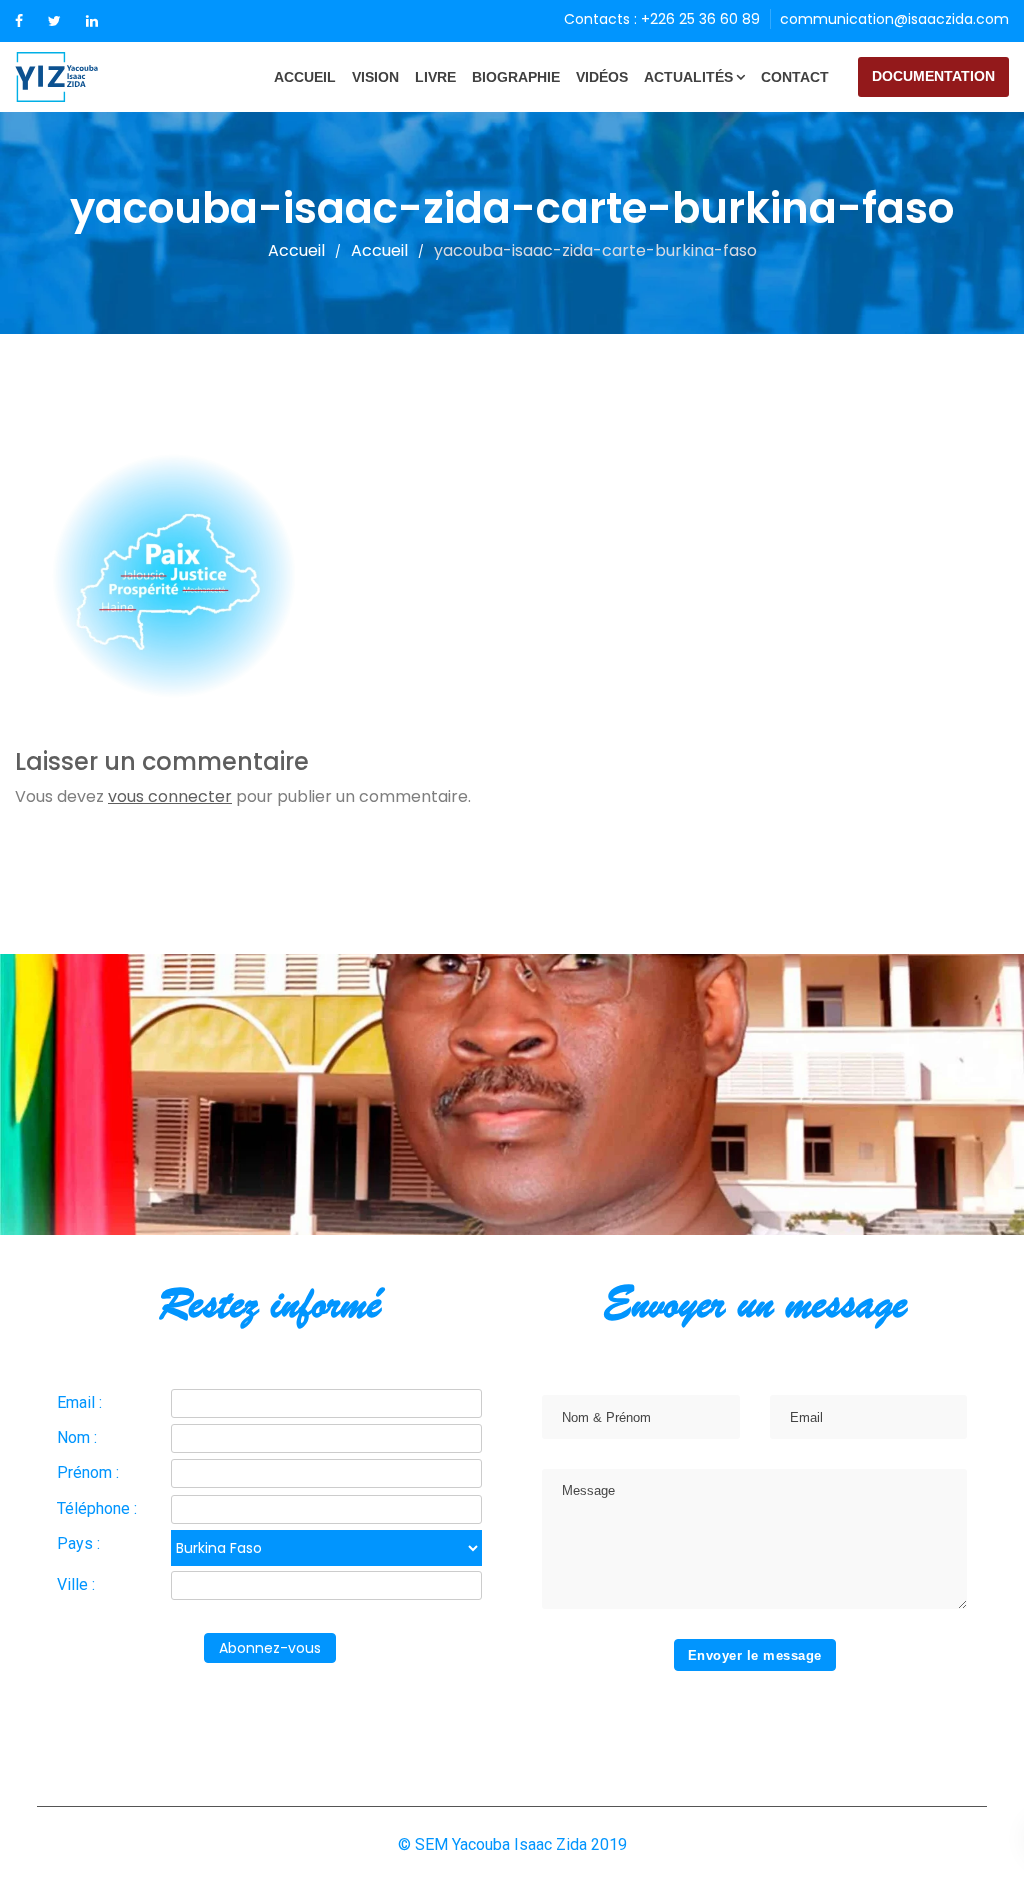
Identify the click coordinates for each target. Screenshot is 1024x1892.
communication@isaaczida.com (894, 19)
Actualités (688, 77)
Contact (795, 77)
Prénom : (88, 1472)
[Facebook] (19, 21)
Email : (79, 1402)
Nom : (77, 1437)
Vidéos (602, 77)
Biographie (516, 77)
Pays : (78, 1543)
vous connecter (170, 796)
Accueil (305, 77)
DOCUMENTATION (933, 76)
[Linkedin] (92, 21)
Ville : (76, 1584)
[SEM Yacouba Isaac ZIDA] (90, 77)
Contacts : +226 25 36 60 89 (662, 19)
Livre (435, 77)
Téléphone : (97, 1508)
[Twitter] (54, 21)
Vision (375, 77)
